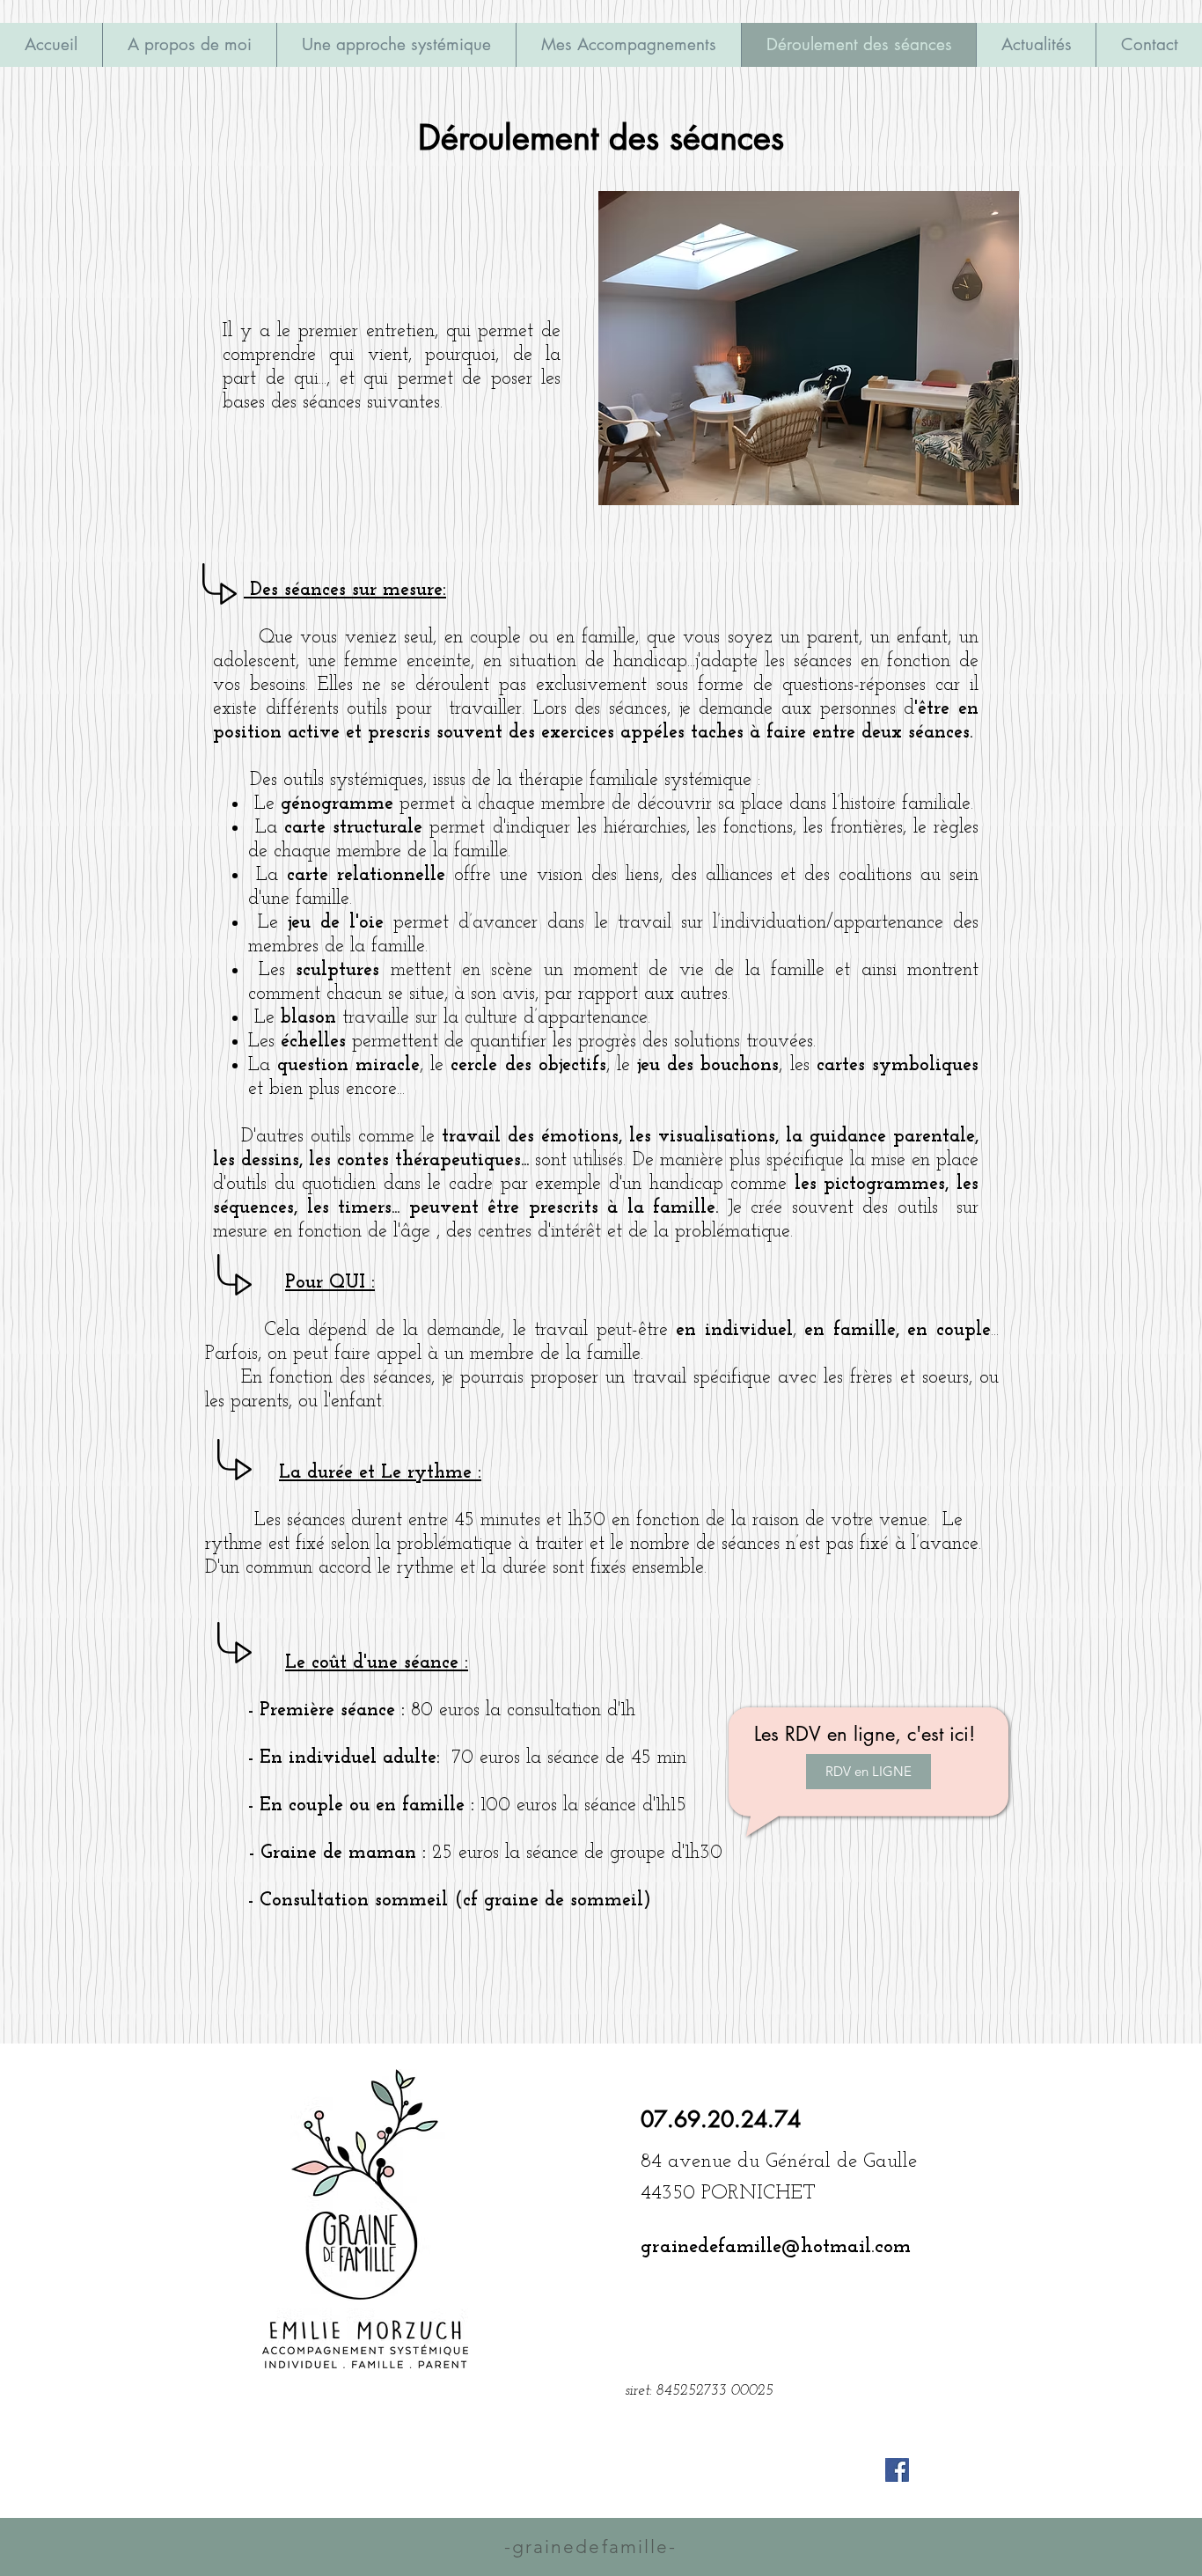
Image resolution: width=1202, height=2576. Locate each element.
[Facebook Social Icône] (897, 2470)
